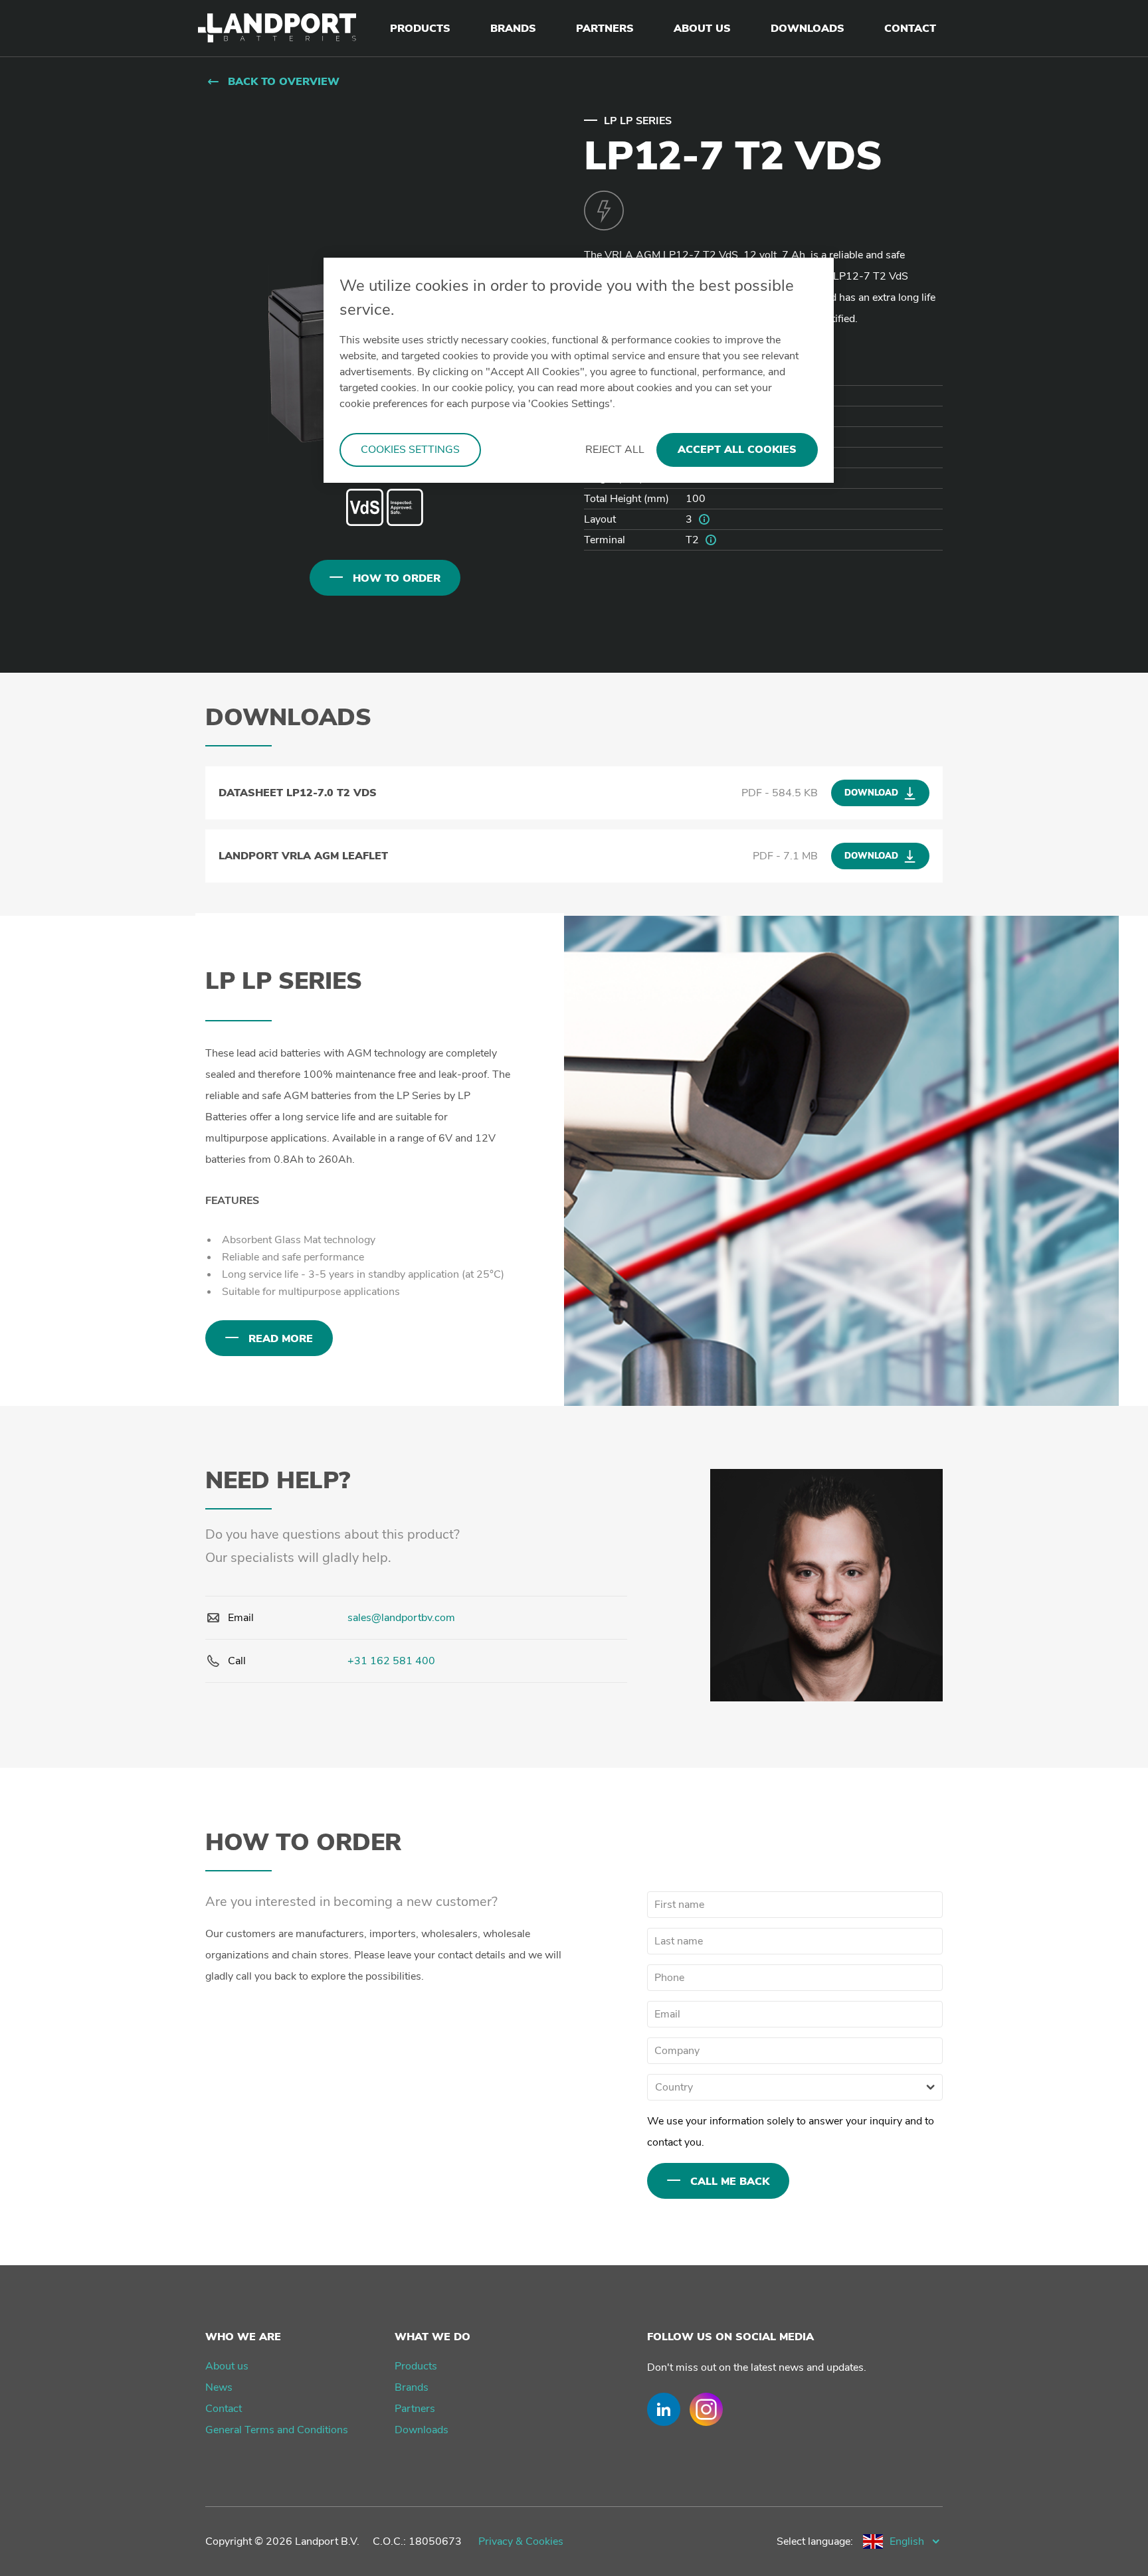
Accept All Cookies (737, 450)
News (219, 2387)
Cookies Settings (410, 450)
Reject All (615, 450)
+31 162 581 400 (391, 1661)
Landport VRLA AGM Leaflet (303, 856)
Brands (412, 2387)
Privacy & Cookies (521, 2541)
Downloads (422, 2430)
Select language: (815, 2541)
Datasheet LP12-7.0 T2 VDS (298, 793)
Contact (224, 2409)
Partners (415, 2409)
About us (227, 2366)
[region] (579, 370)
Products (416, 2366)
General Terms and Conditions (277, 2430)
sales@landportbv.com (401, 1618)
